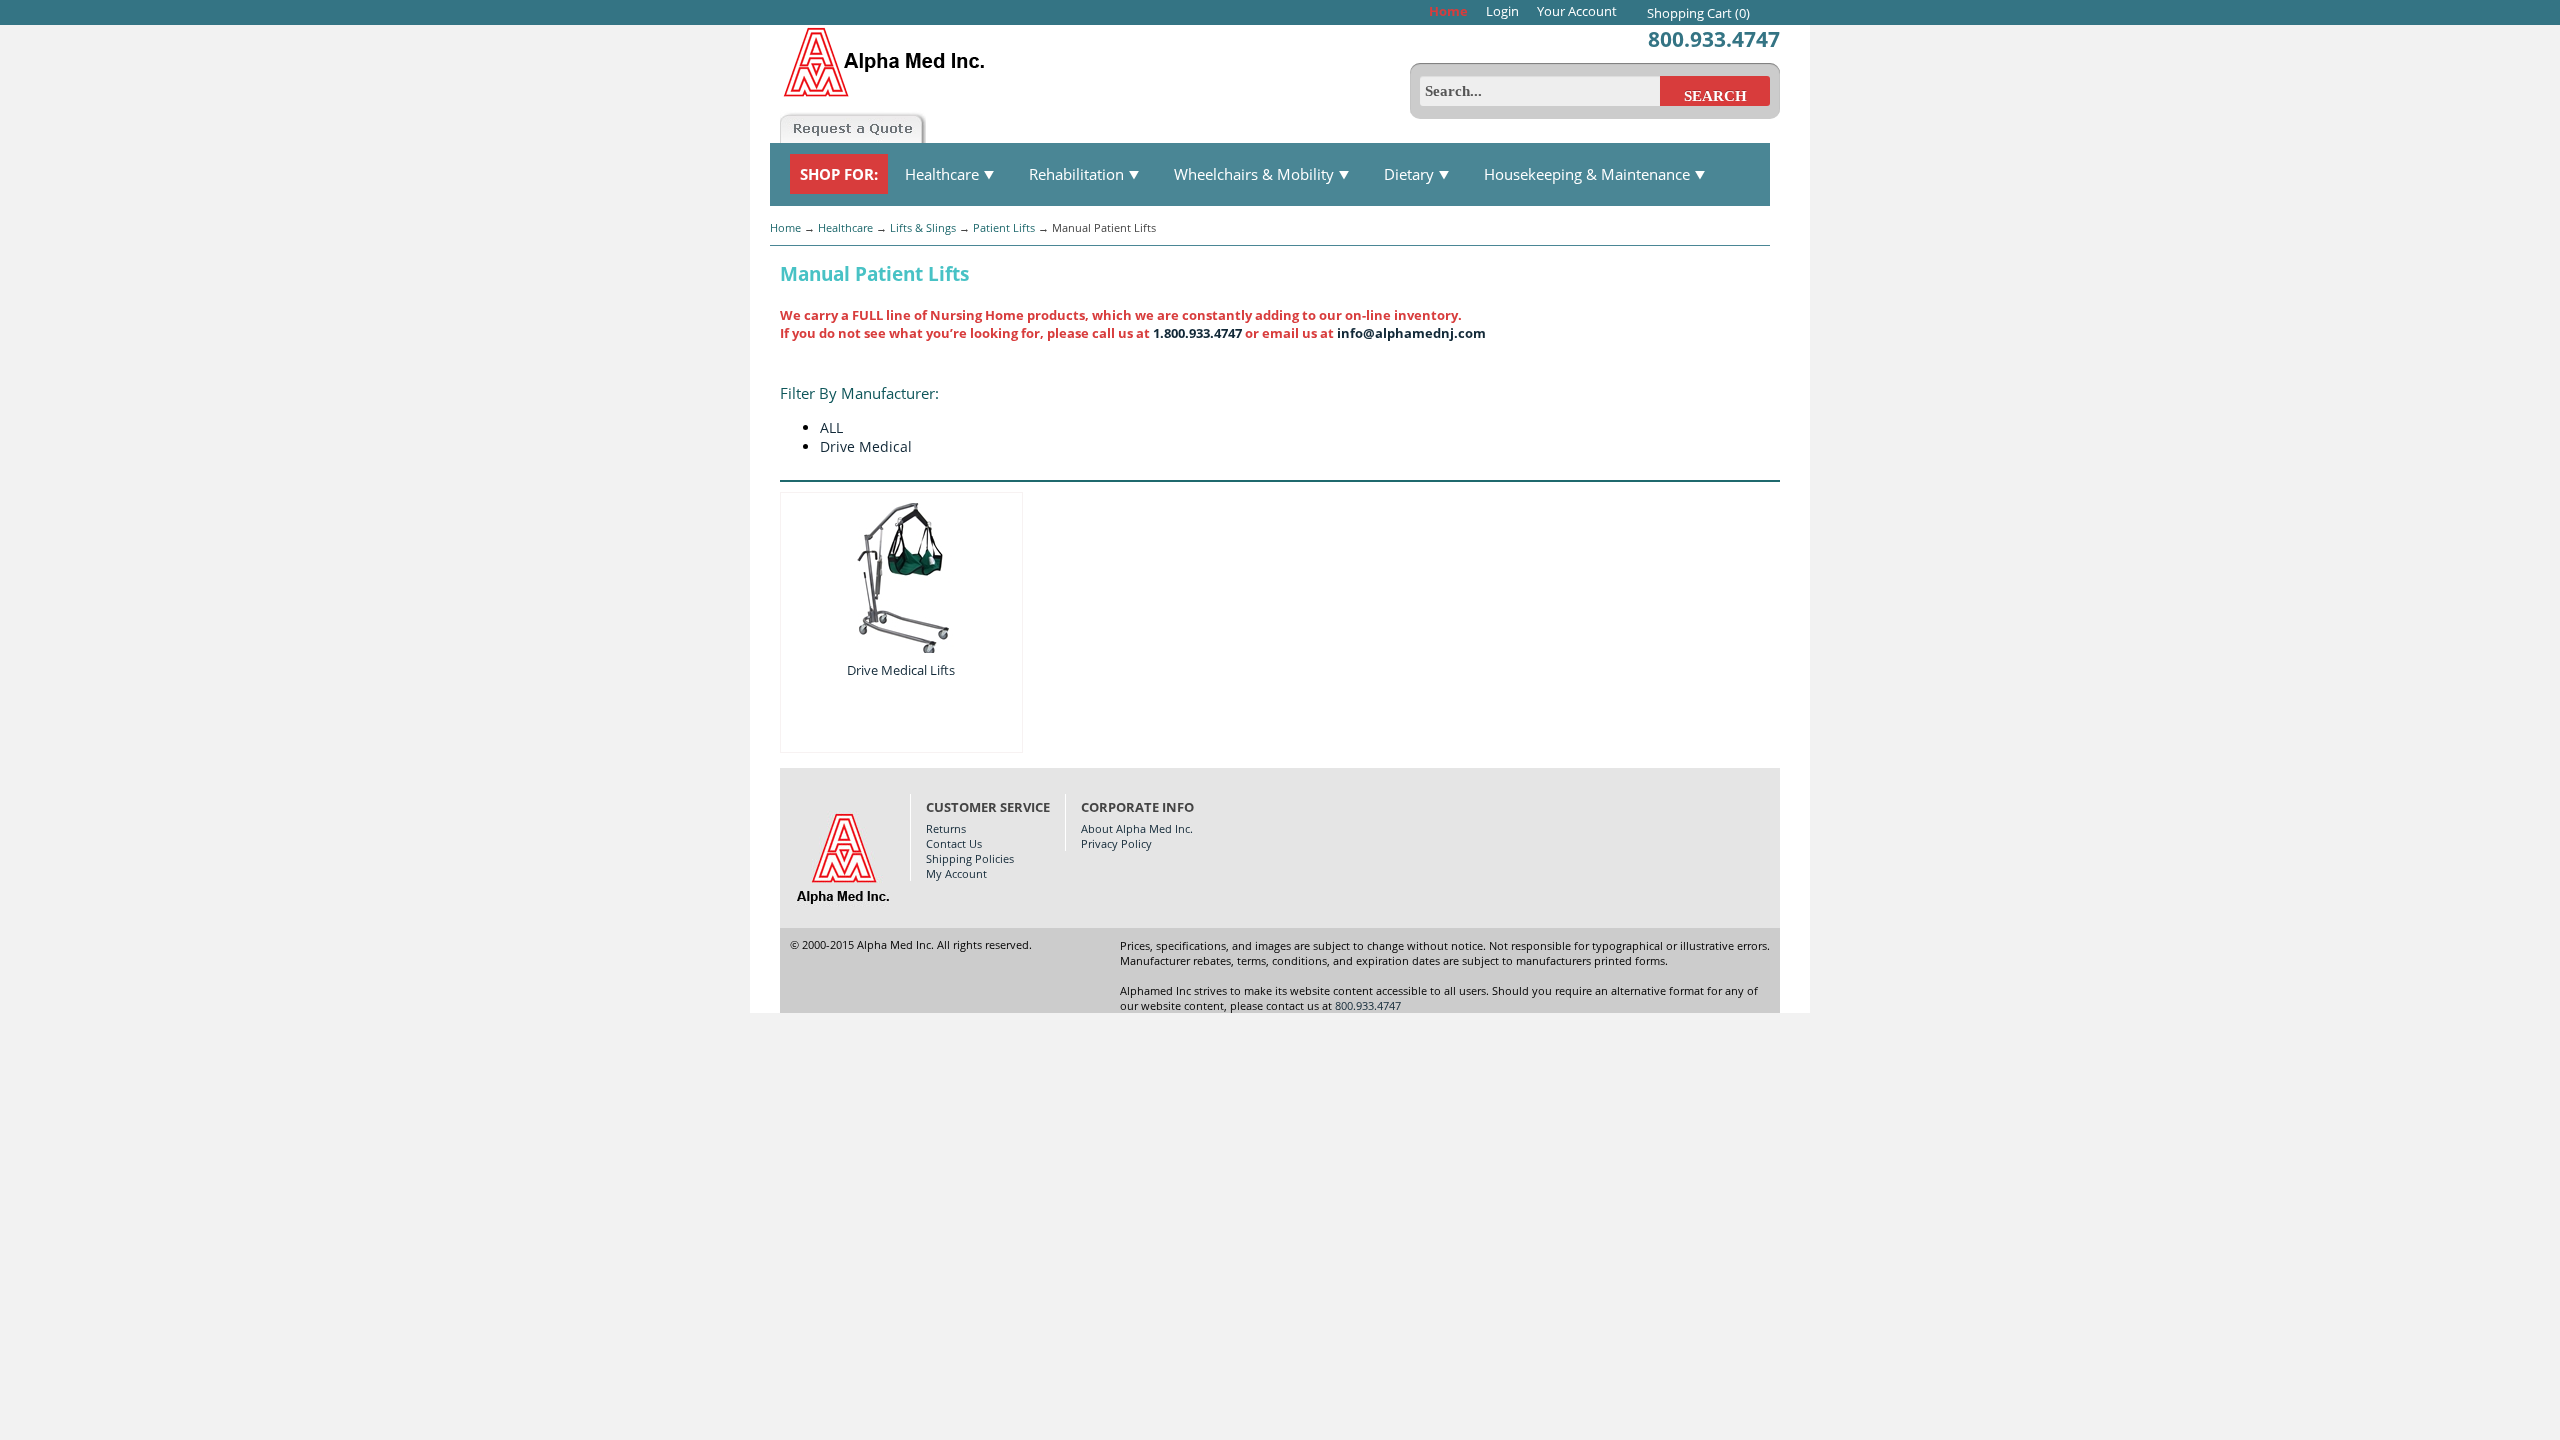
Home (1448, 11)
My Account (956, 873)
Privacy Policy (1116, 843)
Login (1502, 11)
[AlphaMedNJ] (928, 57)
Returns (946, 828)
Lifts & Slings (923, 227)
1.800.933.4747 (1197, 333)
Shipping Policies (970, 858)
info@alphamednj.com (1411, 333)
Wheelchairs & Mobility (1256, 174)
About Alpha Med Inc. (1137, 828)
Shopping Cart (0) (1698, 13)
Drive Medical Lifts (901, 670)
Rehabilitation (1078, 174)
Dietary (1411, 174)
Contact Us (954, 843)
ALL (831, 427)
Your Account (1577, 11)
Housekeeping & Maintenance (1589, 174)
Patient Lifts (1004, 227)
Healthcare (944, 174)
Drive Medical (866, 446)
